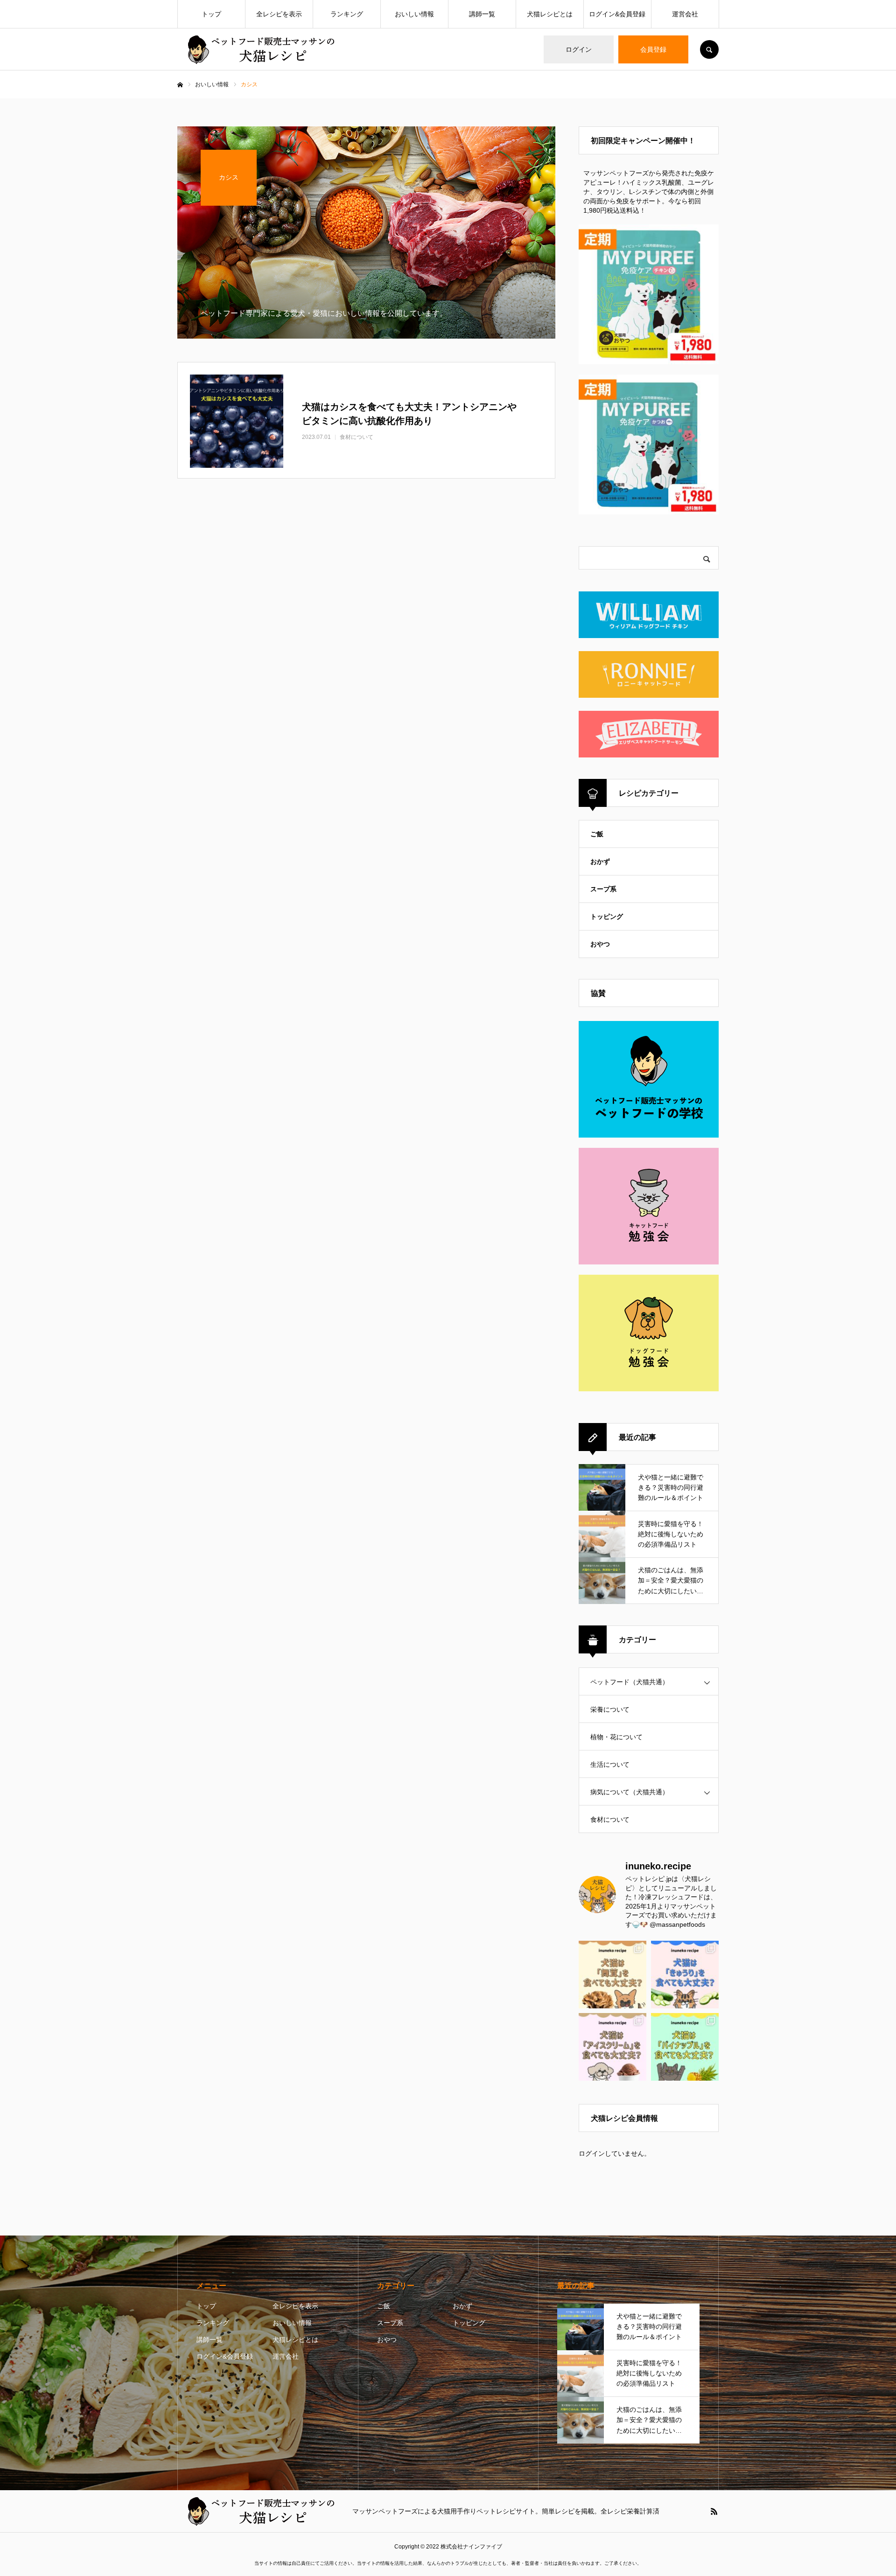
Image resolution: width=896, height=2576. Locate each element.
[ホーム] (180, 85)
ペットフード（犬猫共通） (630, 1682)
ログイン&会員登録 (617, 14)
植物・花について (616, 1737)
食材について (610, 1819)
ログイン (579, 49)
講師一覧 (482, 14)
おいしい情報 (414, 14)
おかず (600, 861)
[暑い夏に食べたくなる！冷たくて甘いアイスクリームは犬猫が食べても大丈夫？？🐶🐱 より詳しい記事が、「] (612, 2047)
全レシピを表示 (279, 14)
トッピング (607, 917)
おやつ (600, 944)
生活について (610, 1764)
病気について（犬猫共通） (630, 1792)
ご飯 (597, 834)
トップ (211, 14)
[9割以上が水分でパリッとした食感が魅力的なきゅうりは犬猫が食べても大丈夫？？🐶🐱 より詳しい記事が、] (685, 1975)
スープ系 (603, 889)
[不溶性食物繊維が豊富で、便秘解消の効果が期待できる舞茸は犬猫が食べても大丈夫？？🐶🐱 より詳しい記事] (612, 1975)
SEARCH (709, 49)
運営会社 (685, 14)
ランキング (347, 14)
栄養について (610, 1709)
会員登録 (653, 49)
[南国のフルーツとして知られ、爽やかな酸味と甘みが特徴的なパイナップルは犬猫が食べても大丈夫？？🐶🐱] (685, 2047)
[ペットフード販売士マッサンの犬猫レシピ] (259, 50)
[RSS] (714, 2511)
